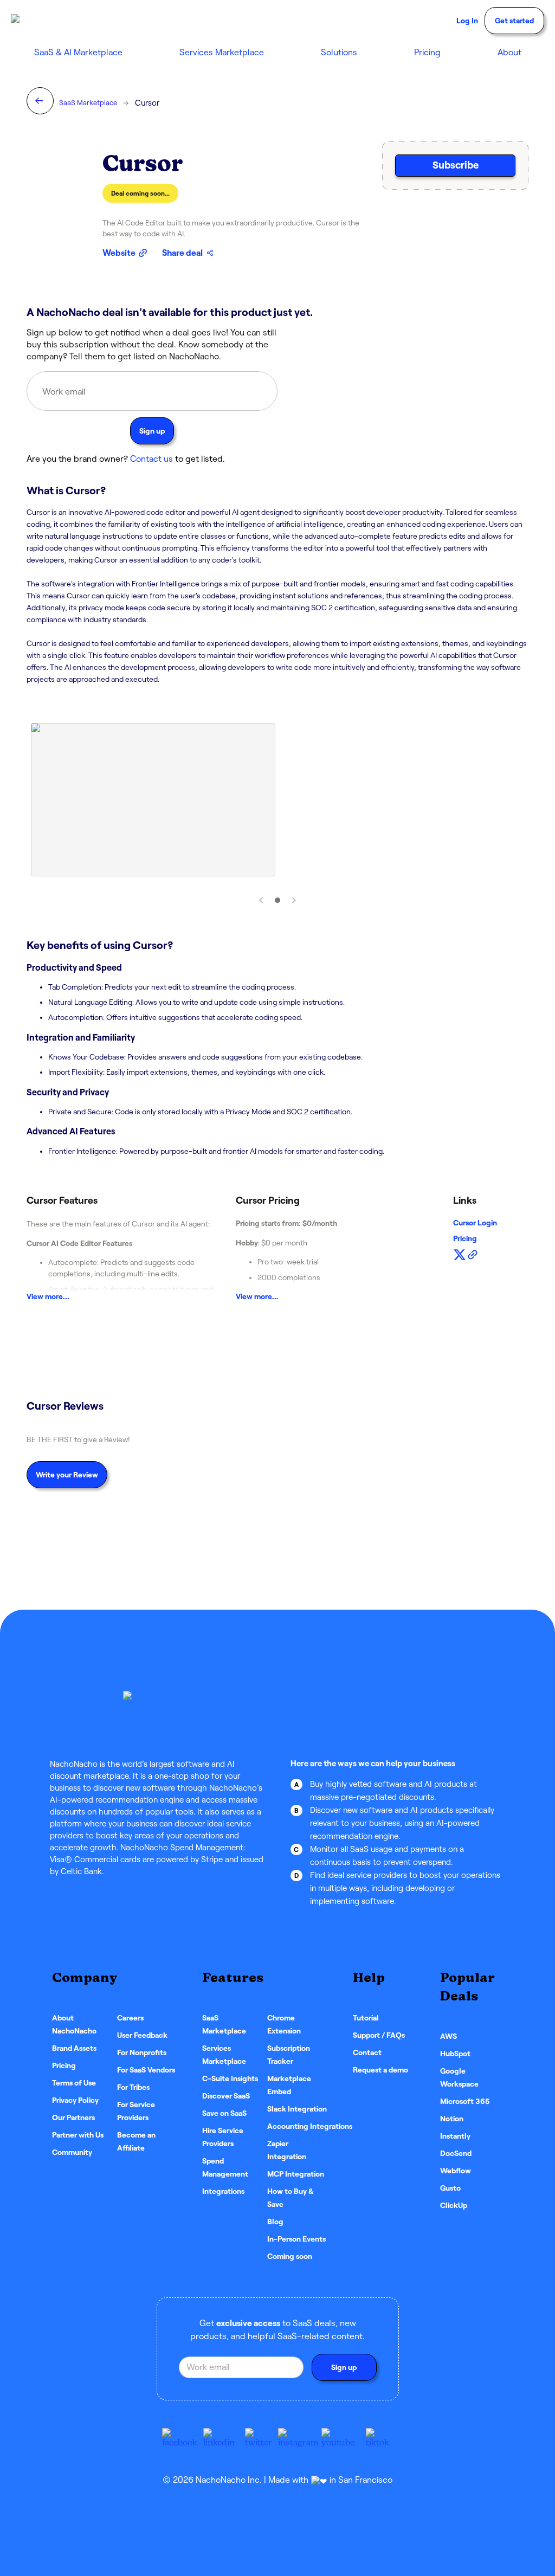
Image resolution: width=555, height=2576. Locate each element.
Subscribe (456, 165)
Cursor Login (475, 1223)
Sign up (152, 431)
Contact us (151, 459)
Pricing (427, 52)
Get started (514, 21)
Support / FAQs (379, 2035)
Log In (467, 21)
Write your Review (67, 1475)
